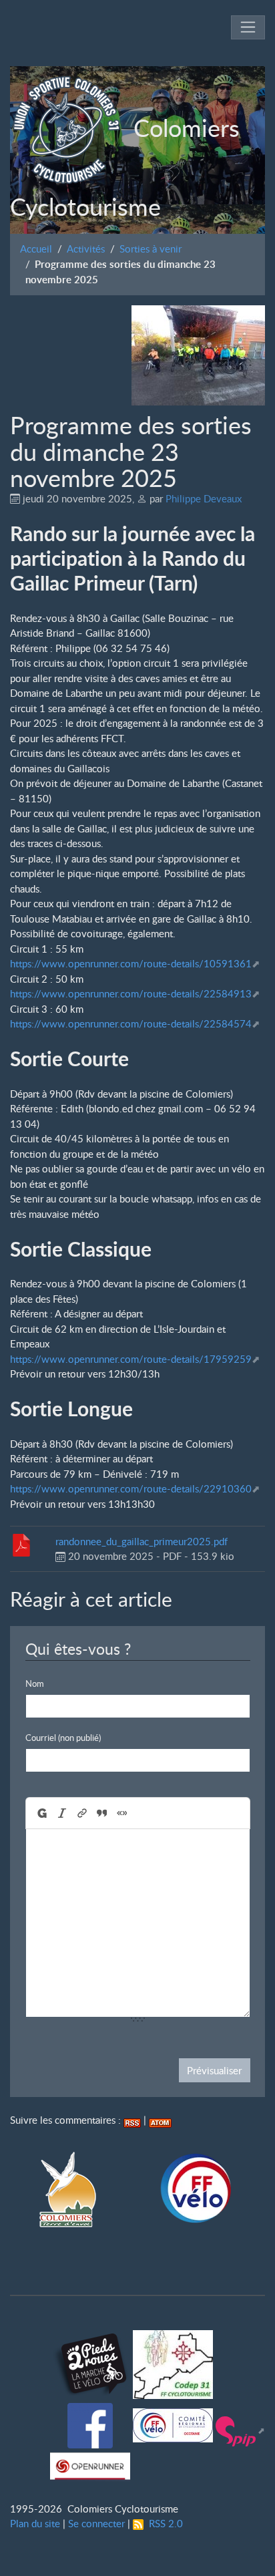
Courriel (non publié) (63, 1738)
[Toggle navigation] (248, 28)
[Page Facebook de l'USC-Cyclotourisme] (91, 2422)
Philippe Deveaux (204, 498)
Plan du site (35, 2523)
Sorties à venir (151, 249)
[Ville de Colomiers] (68, 2189)
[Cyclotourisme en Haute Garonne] (173, 2361)
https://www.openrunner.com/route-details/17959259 (131, 1359)
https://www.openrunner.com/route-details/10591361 (131, 963)
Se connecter (96, 2523)
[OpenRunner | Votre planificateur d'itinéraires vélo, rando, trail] (90, 2463)
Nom (35, 1683)
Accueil (36, 249)
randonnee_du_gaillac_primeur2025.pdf (142, 1541)
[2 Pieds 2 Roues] (91, 2361)
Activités (86, 249)
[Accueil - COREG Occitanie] (173, 2422)
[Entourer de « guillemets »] (121, 1813)
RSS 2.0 (163, 2523)
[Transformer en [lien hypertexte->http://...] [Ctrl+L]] (81, 1813)
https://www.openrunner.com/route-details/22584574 (131, 1023)
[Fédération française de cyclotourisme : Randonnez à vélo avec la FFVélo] (195, 2189)
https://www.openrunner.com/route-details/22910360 (131, 1488)
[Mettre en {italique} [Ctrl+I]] (61, 1813)
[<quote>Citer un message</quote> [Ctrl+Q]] (101, 1813)
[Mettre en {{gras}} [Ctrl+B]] (41, 1813)
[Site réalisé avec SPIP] (240, 2430)
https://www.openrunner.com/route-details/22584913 (131, 993)
